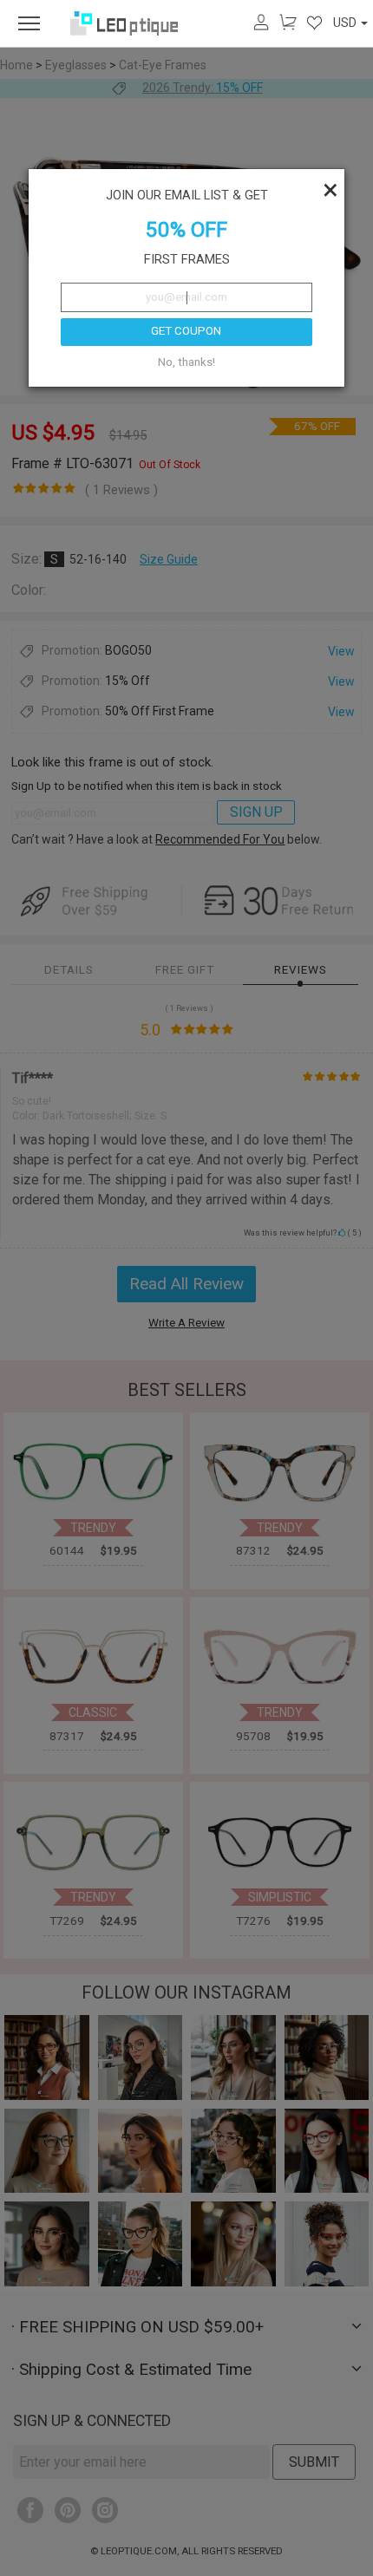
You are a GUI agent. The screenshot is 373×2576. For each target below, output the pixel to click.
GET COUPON (186, 331)
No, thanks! (186, 362)
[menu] (29, 23)
